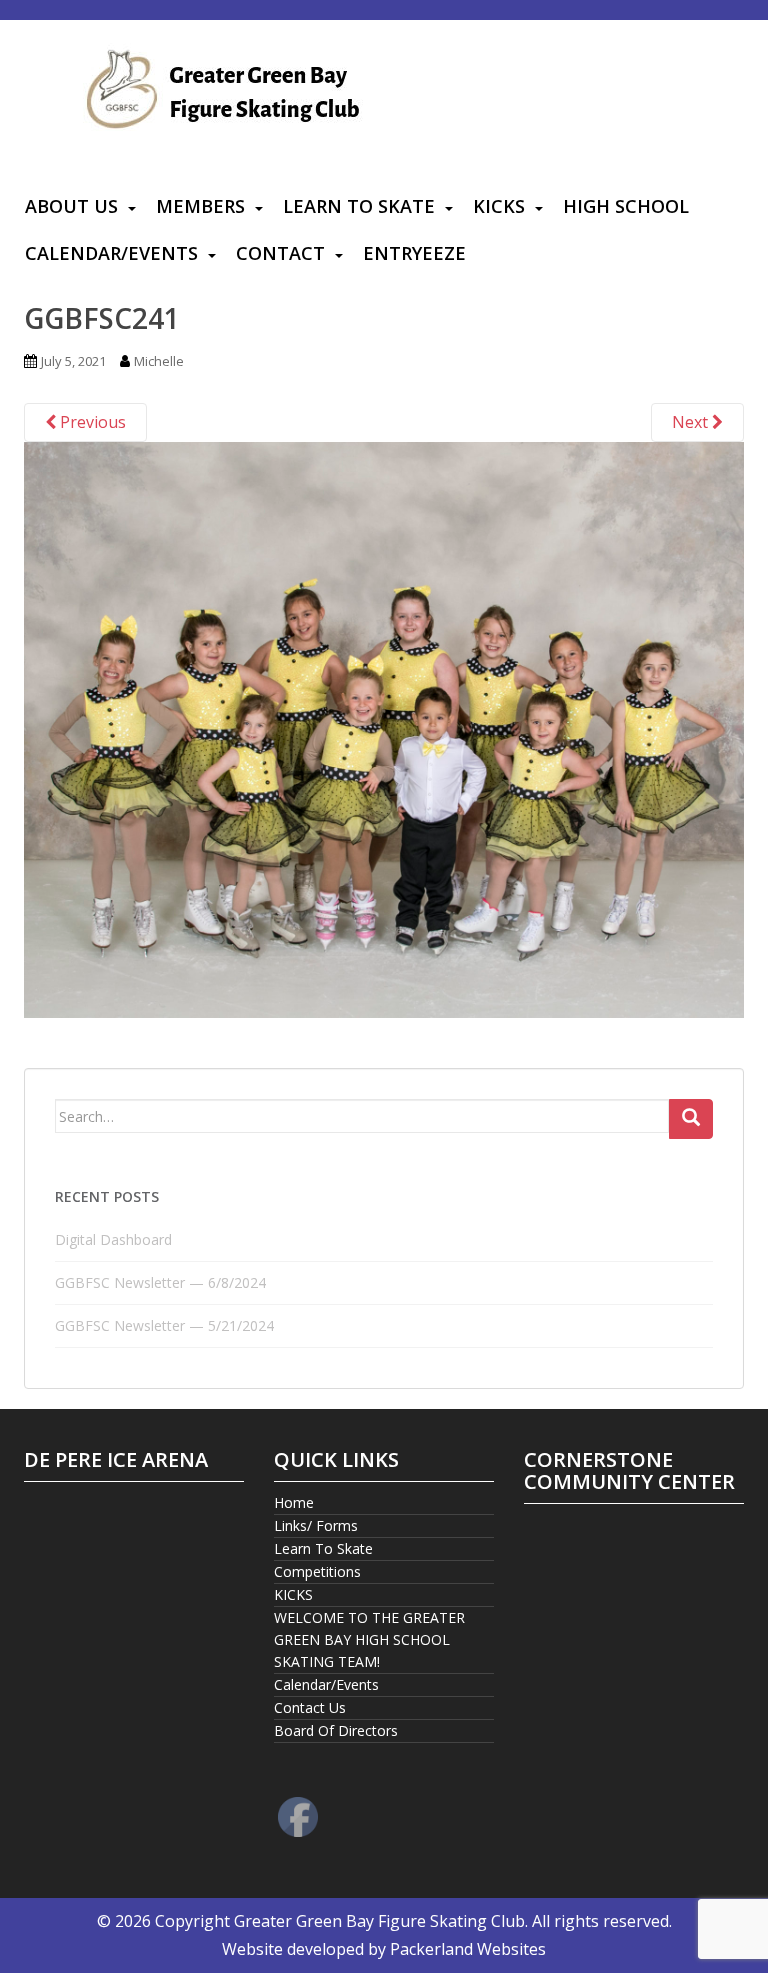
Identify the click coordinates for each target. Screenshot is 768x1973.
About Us (71, 206)
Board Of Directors (336, 1730)
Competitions (317, 1571)
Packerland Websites (468, 1949)
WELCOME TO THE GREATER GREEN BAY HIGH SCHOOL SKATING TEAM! (369, 1639)
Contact (280, 253)
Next (692, 422)
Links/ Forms (316, 1525)
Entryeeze (414, 253)
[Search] (691, 1119)
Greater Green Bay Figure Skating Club (379, 1921)
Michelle (159, 361)
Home (294, 1502)
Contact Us (310, 1707)
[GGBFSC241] (384, 728)
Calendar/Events (111, 253)
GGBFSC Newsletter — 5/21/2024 (164, 1325)
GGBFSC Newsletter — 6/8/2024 (160, 1282)
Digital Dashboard (113, 1239)
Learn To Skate (359, 206)
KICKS (499, 206)
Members (200, 206)
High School (626, 206)
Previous (91, 422)
